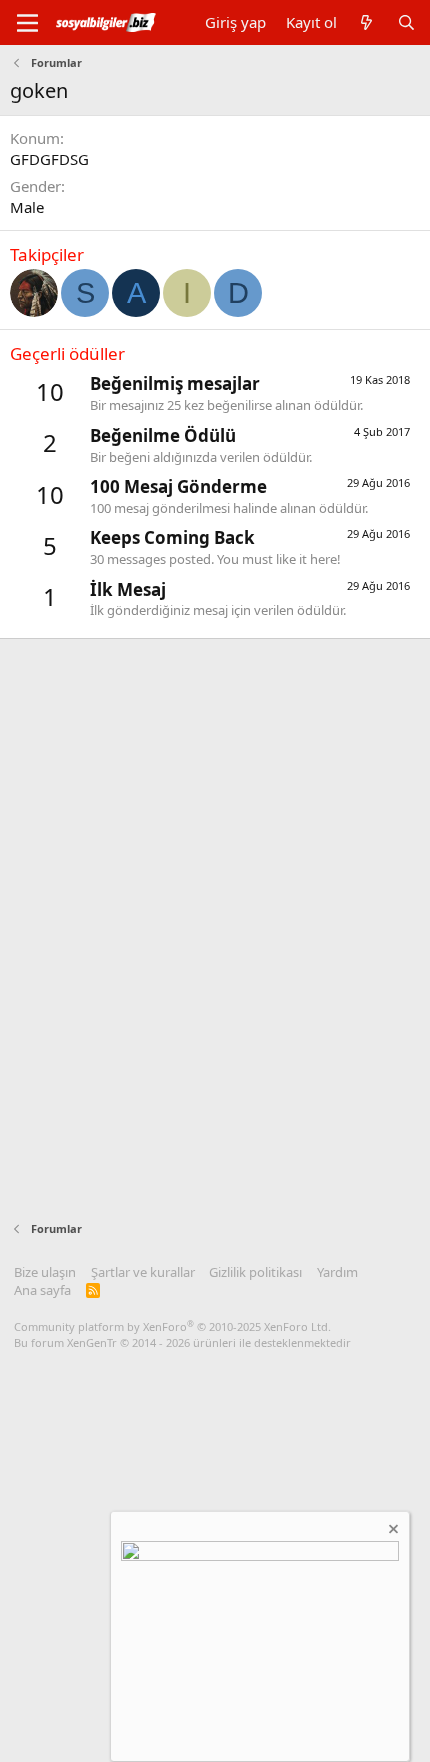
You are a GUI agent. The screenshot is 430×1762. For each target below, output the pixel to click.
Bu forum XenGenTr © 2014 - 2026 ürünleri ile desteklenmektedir (182, 1342)
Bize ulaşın (45, 1272)
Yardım (337, 1272)
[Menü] (27, 23)
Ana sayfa (42, 1290)
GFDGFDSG (49, 159)
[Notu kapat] (392, 1531)
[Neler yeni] (366, 22)
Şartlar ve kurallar (143, 1272)
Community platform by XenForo (172, 1326)
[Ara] (406, 22)
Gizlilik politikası (255, 1272)
